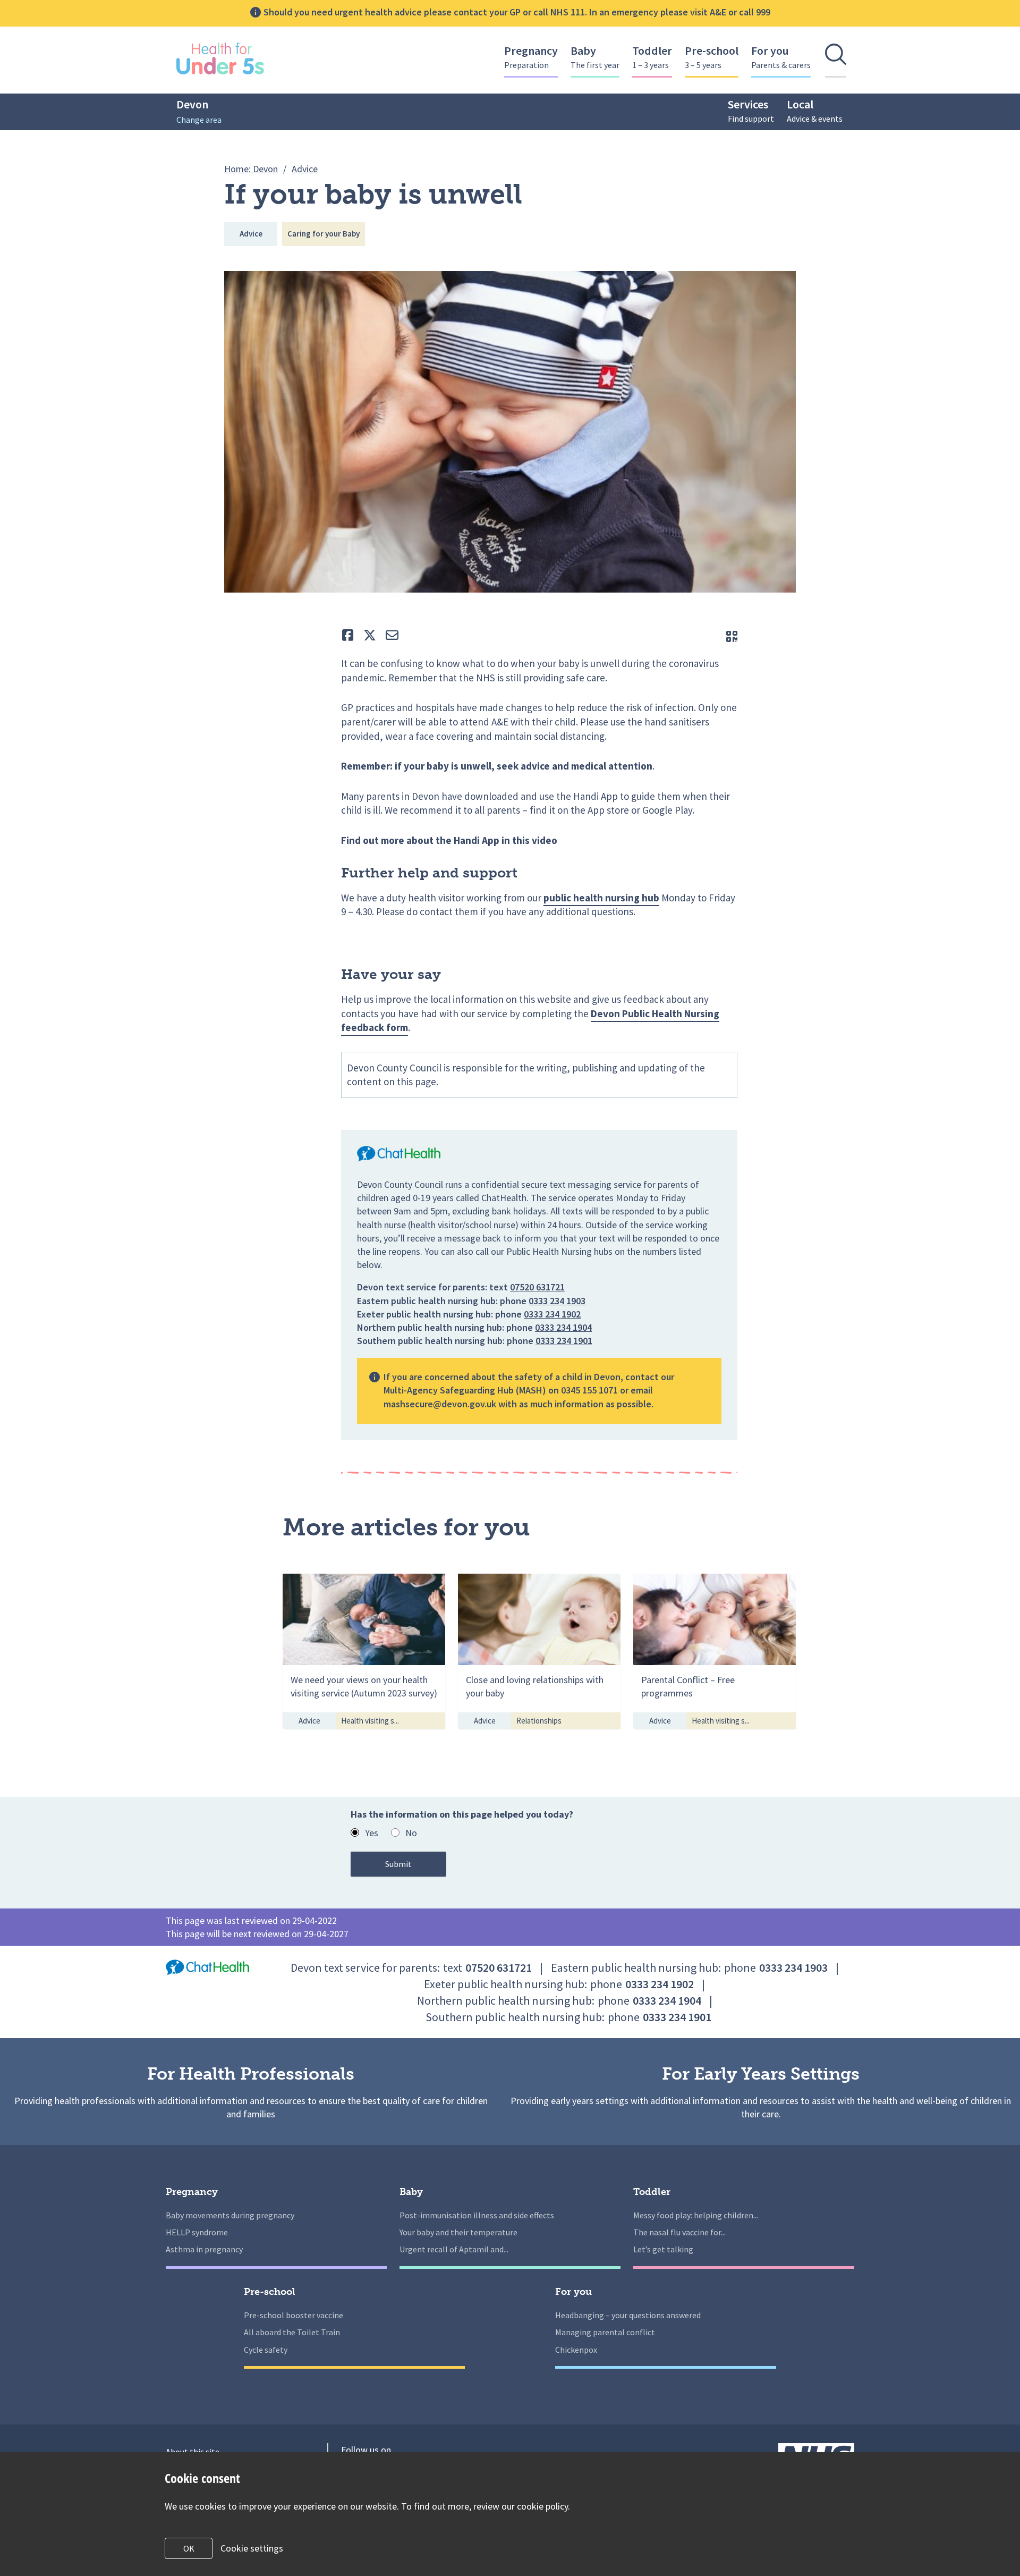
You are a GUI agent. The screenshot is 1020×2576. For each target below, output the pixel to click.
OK (189, 2548)
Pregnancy (531, 57)
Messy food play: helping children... (696, 2215)
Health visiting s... (370, 1721)
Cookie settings (252, 2548)
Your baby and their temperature (458, 2232)
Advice (251, 234)
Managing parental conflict (605, 2332)
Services (751, 110)
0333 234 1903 (557, 1301)
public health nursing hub (601, 898)
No (411, 1833)
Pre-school (712, 57)
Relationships (539, 1721)
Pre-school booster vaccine (294, 2315)
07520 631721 (537, 1287)
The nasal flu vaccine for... (679, 2232)
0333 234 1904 (563, 1327)
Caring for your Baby (324, 234)
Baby (595, 57)
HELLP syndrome (197, 2232)
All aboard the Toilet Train (292, 2332)
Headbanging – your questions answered (628, 2315)
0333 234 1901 (564, 1341)
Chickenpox (576, 2350)
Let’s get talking (663, 2249)
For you (781, 57)
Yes (372, 1833)
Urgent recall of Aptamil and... (454, 2249)
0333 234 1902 (552, 1314)
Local (815, 110)
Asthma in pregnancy (204, 2249)
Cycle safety (266, 2350)
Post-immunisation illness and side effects (477, 2215)
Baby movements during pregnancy (230, 2215)
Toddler (652, 57)
